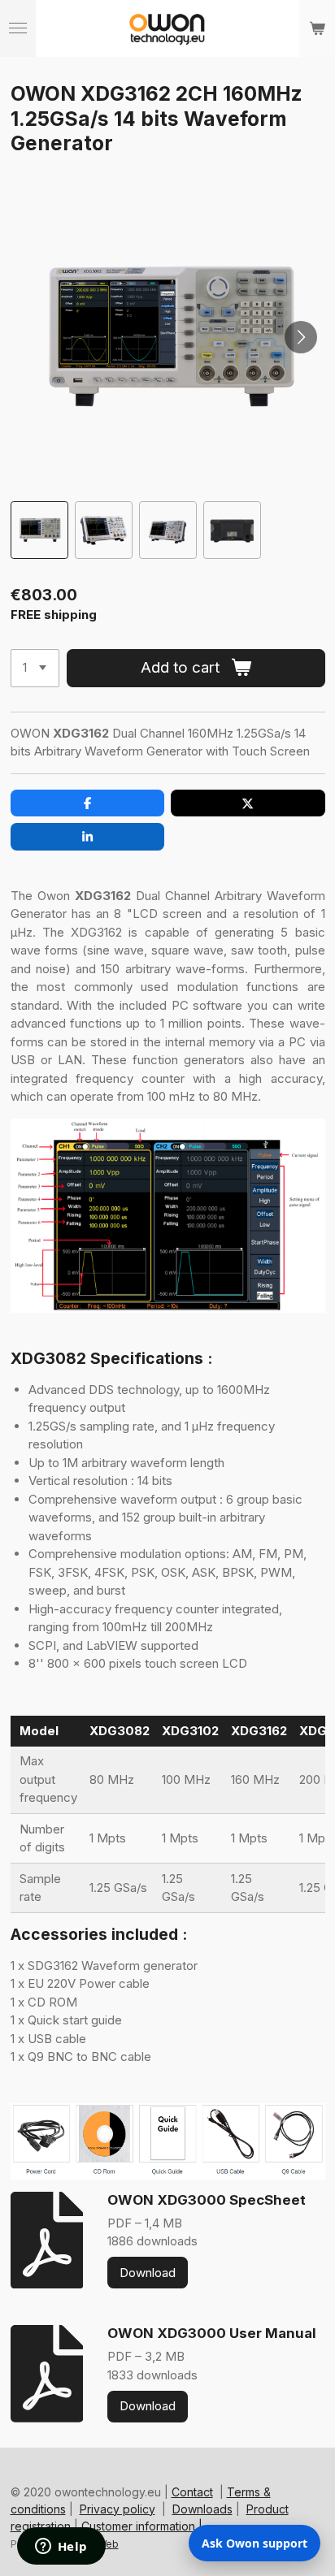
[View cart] (317, 28)
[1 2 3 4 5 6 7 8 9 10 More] (35, 668)
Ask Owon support (255, 2543)
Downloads (202, 2509)
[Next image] (301, 337)
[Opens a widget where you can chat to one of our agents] (61, 2548)
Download (148, 2273)
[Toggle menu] (18, 28)
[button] (39, 530)
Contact (192, 2492)
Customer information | (142, 2526)
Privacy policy (117, 2509)
